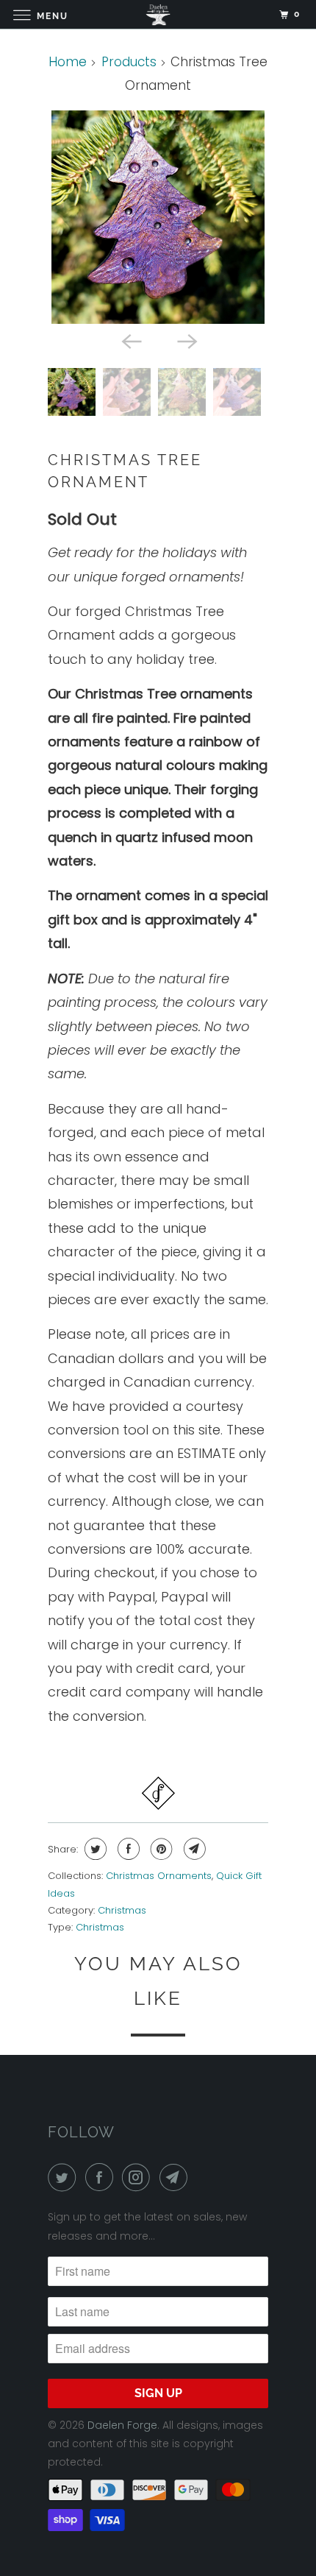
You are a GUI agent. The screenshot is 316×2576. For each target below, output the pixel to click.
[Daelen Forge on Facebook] (102, 2177)
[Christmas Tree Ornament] (158, 217)
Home (68, 62)
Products (129, 62)
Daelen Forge (122, 2425)
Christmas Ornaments (159, 1876)
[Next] (186, 340)
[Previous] (130, 340)
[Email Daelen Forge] (176, 2177)
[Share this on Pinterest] (160, 1849)
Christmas (122, 1910)
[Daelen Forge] (158, 14)
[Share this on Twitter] (94, 1849)
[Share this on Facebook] (127, 1849)
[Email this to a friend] (193, 1849)
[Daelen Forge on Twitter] (65, 2177)
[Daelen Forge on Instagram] (139, 2177)
